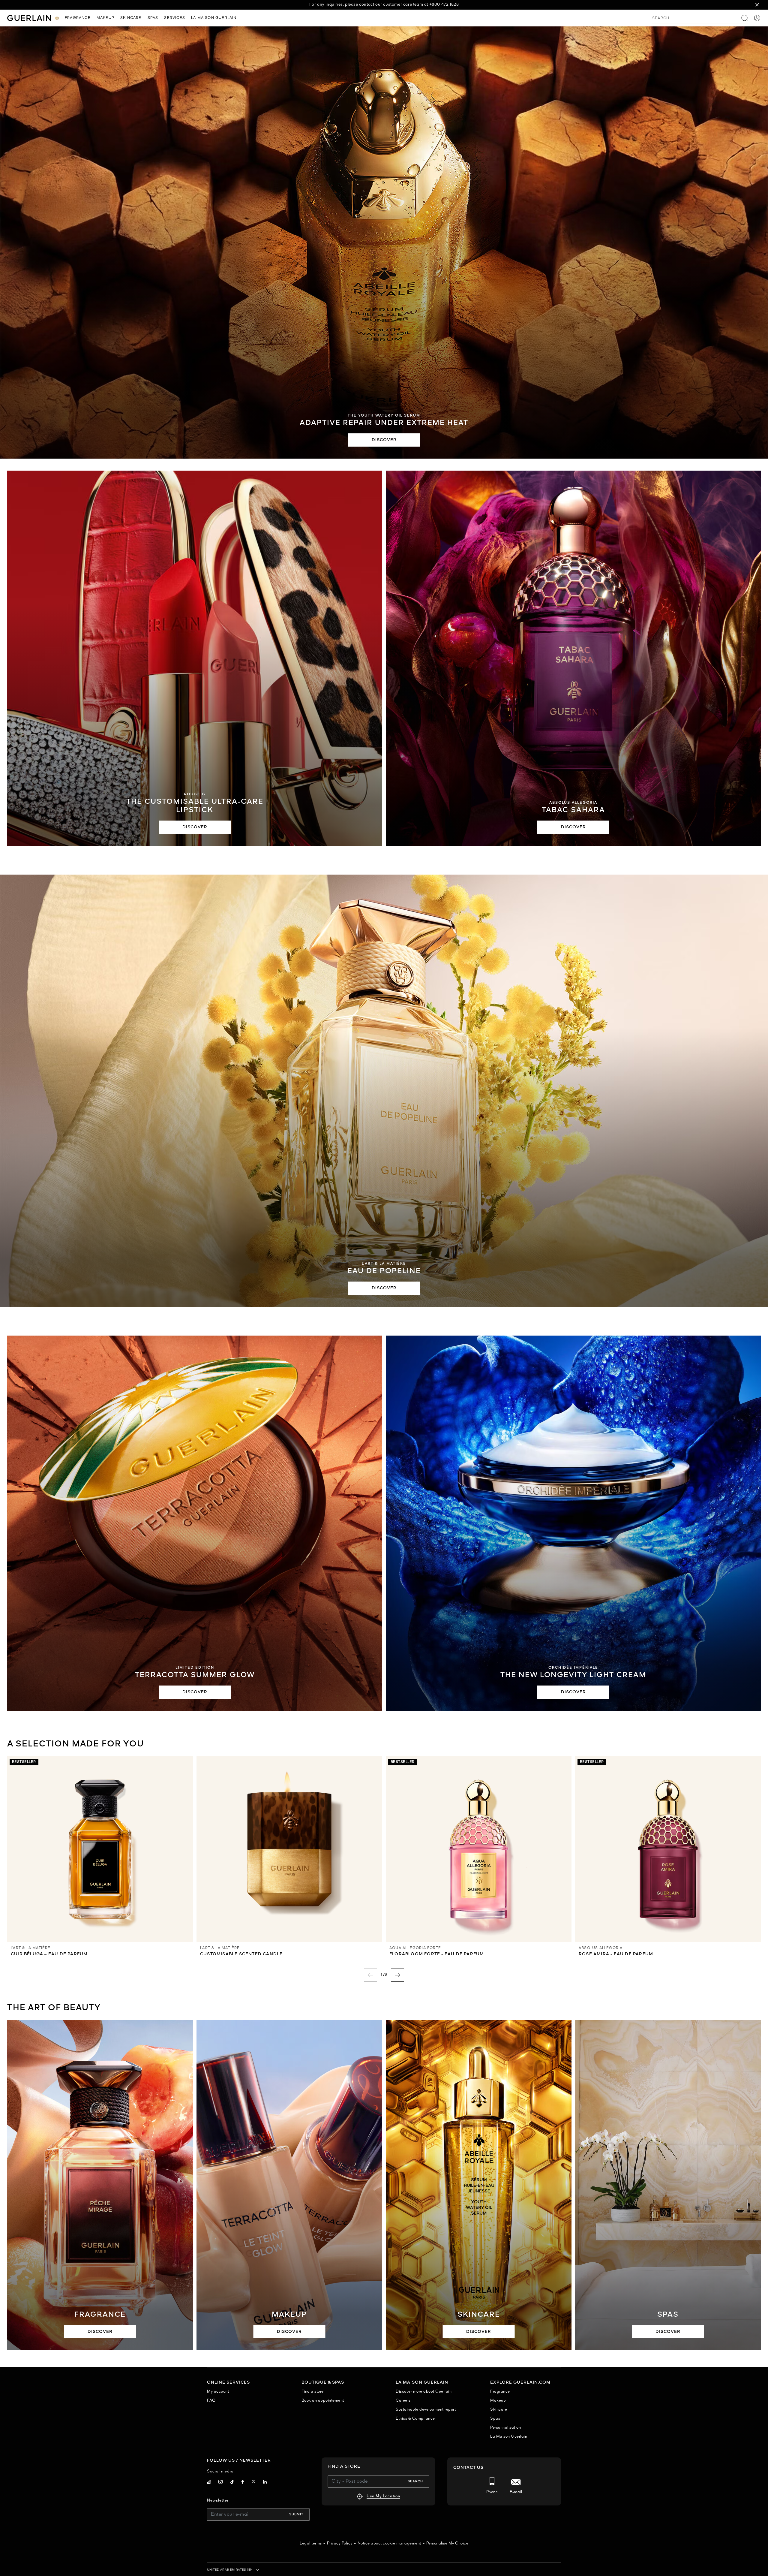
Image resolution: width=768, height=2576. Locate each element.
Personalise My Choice (447, 2543)
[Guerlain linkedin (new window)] (265, 2483)
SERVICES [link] (175, 18)
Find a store (313, 2392)
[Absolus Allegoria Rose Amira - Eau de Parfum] (668, 1849)
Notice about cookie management (389, 2543)
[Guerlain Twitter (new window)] (253, 2483)
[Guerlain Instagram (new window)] (221, 2483)
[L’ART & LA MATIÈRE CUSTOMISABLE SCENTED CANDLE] (289, 1849)
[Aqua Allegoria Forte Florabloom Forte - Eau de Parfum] (479, 1849)
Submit (296, 2514)
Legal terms (311, 2543)
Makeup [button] (105, 18)
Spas (495, 2419)
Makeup (498, 2401)
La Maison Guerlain (509, 2437)
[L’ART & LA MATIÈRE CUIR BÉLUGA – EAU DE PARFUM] (100, 1849)
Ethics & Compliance (415, 2419)
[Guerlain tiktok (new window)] (232, 2483)
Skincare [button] (131, 18)
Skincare (499, 2410)
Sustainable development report (426, 2410)
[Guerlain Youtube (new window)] (209, 2483)
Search (415, 2481)
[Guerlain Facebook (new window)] (243, 2483)
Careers (403, 2401)
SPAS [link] (153, 18)
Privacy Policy (340, 2543)
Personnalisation (505, 2428)
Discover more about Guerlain (424, 2392)
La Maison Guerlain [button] (214, 18)
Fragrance (500, 2392)
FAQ (211, 2401)
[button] (757, 5)
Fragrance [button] (78, 18)
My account (218, 2392)
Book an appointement (323, 2401)
